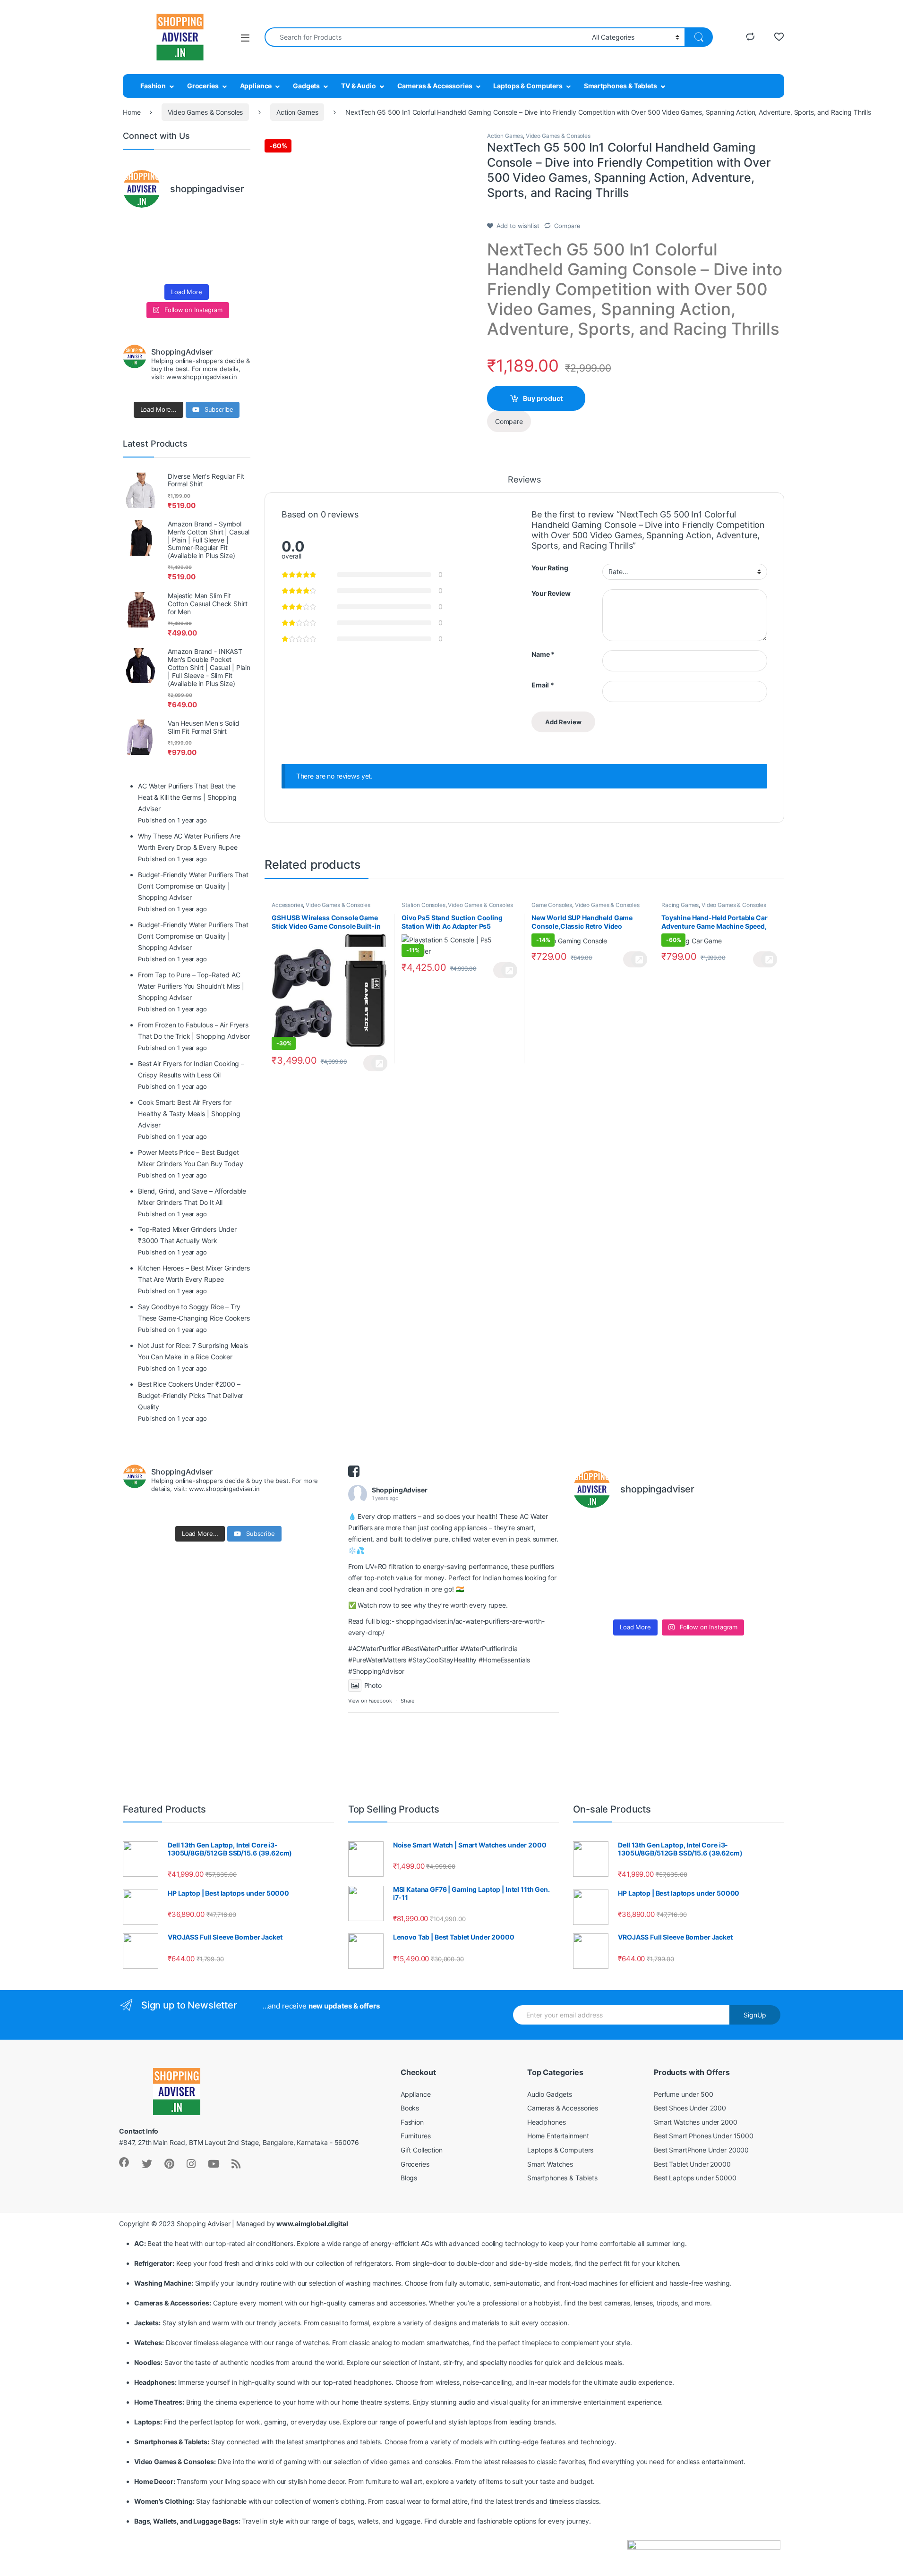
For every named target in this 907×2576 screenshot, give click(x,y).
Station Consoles (424, 905)
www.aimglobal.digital (312, 2224)
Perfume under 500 (684, 2094)
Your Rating (550, 568)
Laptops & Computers (528, 86)
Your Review (551, 593)
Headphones (547, 2122)
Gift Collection (422, 2150)
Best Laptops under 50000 (695, 2178)
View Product (375, 1063)
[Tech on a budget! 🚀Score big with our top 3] (203, 248)
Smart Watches (550, 2164)
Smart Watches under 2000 (696, 2122)
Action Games (297, 112)
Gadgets (306, 86)
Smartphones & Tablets (620, 86)
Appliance (256, 86)
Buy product (543, 398)
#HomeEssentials (504, 1660)
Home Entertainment (558, 2136)
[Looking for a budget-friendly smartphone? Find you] (203, 227)
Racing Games (680, 905)
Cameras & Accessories (435, 86)
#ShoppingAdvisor (376, 1671)
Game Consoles (552, 905)
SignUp (755, 2015)
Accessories (287, 905)
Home (132, 112)
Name (543, 654)
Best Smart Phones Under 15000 (704, 2136)
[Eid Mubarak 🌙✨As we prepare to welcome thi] (203, 268)
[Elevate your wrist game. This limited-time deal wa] (236, 248)
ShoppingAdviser (400, 1490)
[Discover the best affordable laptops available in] (170, 227)
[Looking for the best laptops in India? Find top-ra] (137, 227)
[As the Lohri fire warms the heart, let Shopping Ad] (137, 268)
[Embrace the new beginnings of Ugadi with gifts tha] (236, 268)
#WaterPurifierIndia (489, 1648)
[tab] (524, 484)
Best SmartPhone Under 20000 (701, 2150)
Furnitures (416, 2136)
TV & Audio (359, 86)
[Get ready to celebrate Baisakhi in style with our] (170, 268)
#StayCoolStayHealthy (442, 1660)
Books (410, 2108)
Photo (373, 1685)
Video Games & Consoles (205, 112)
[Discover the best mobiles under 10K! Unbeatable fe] (170, 248)
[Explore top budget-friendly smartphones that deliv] (137, 248)
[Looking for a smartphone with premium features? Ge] (236, 227)
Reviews (524, 480)
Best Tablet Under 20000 (692, 2164)
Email (543, 685)
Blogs (409, 2178)
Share (407, 1701)
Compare (567, 226)
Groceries (203, 86)
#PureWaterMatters (377, 1660)
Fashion (153, 86)
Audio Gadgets (550, 2094)
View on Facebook (370, 1701)
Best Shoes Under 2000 (690, 2108)
